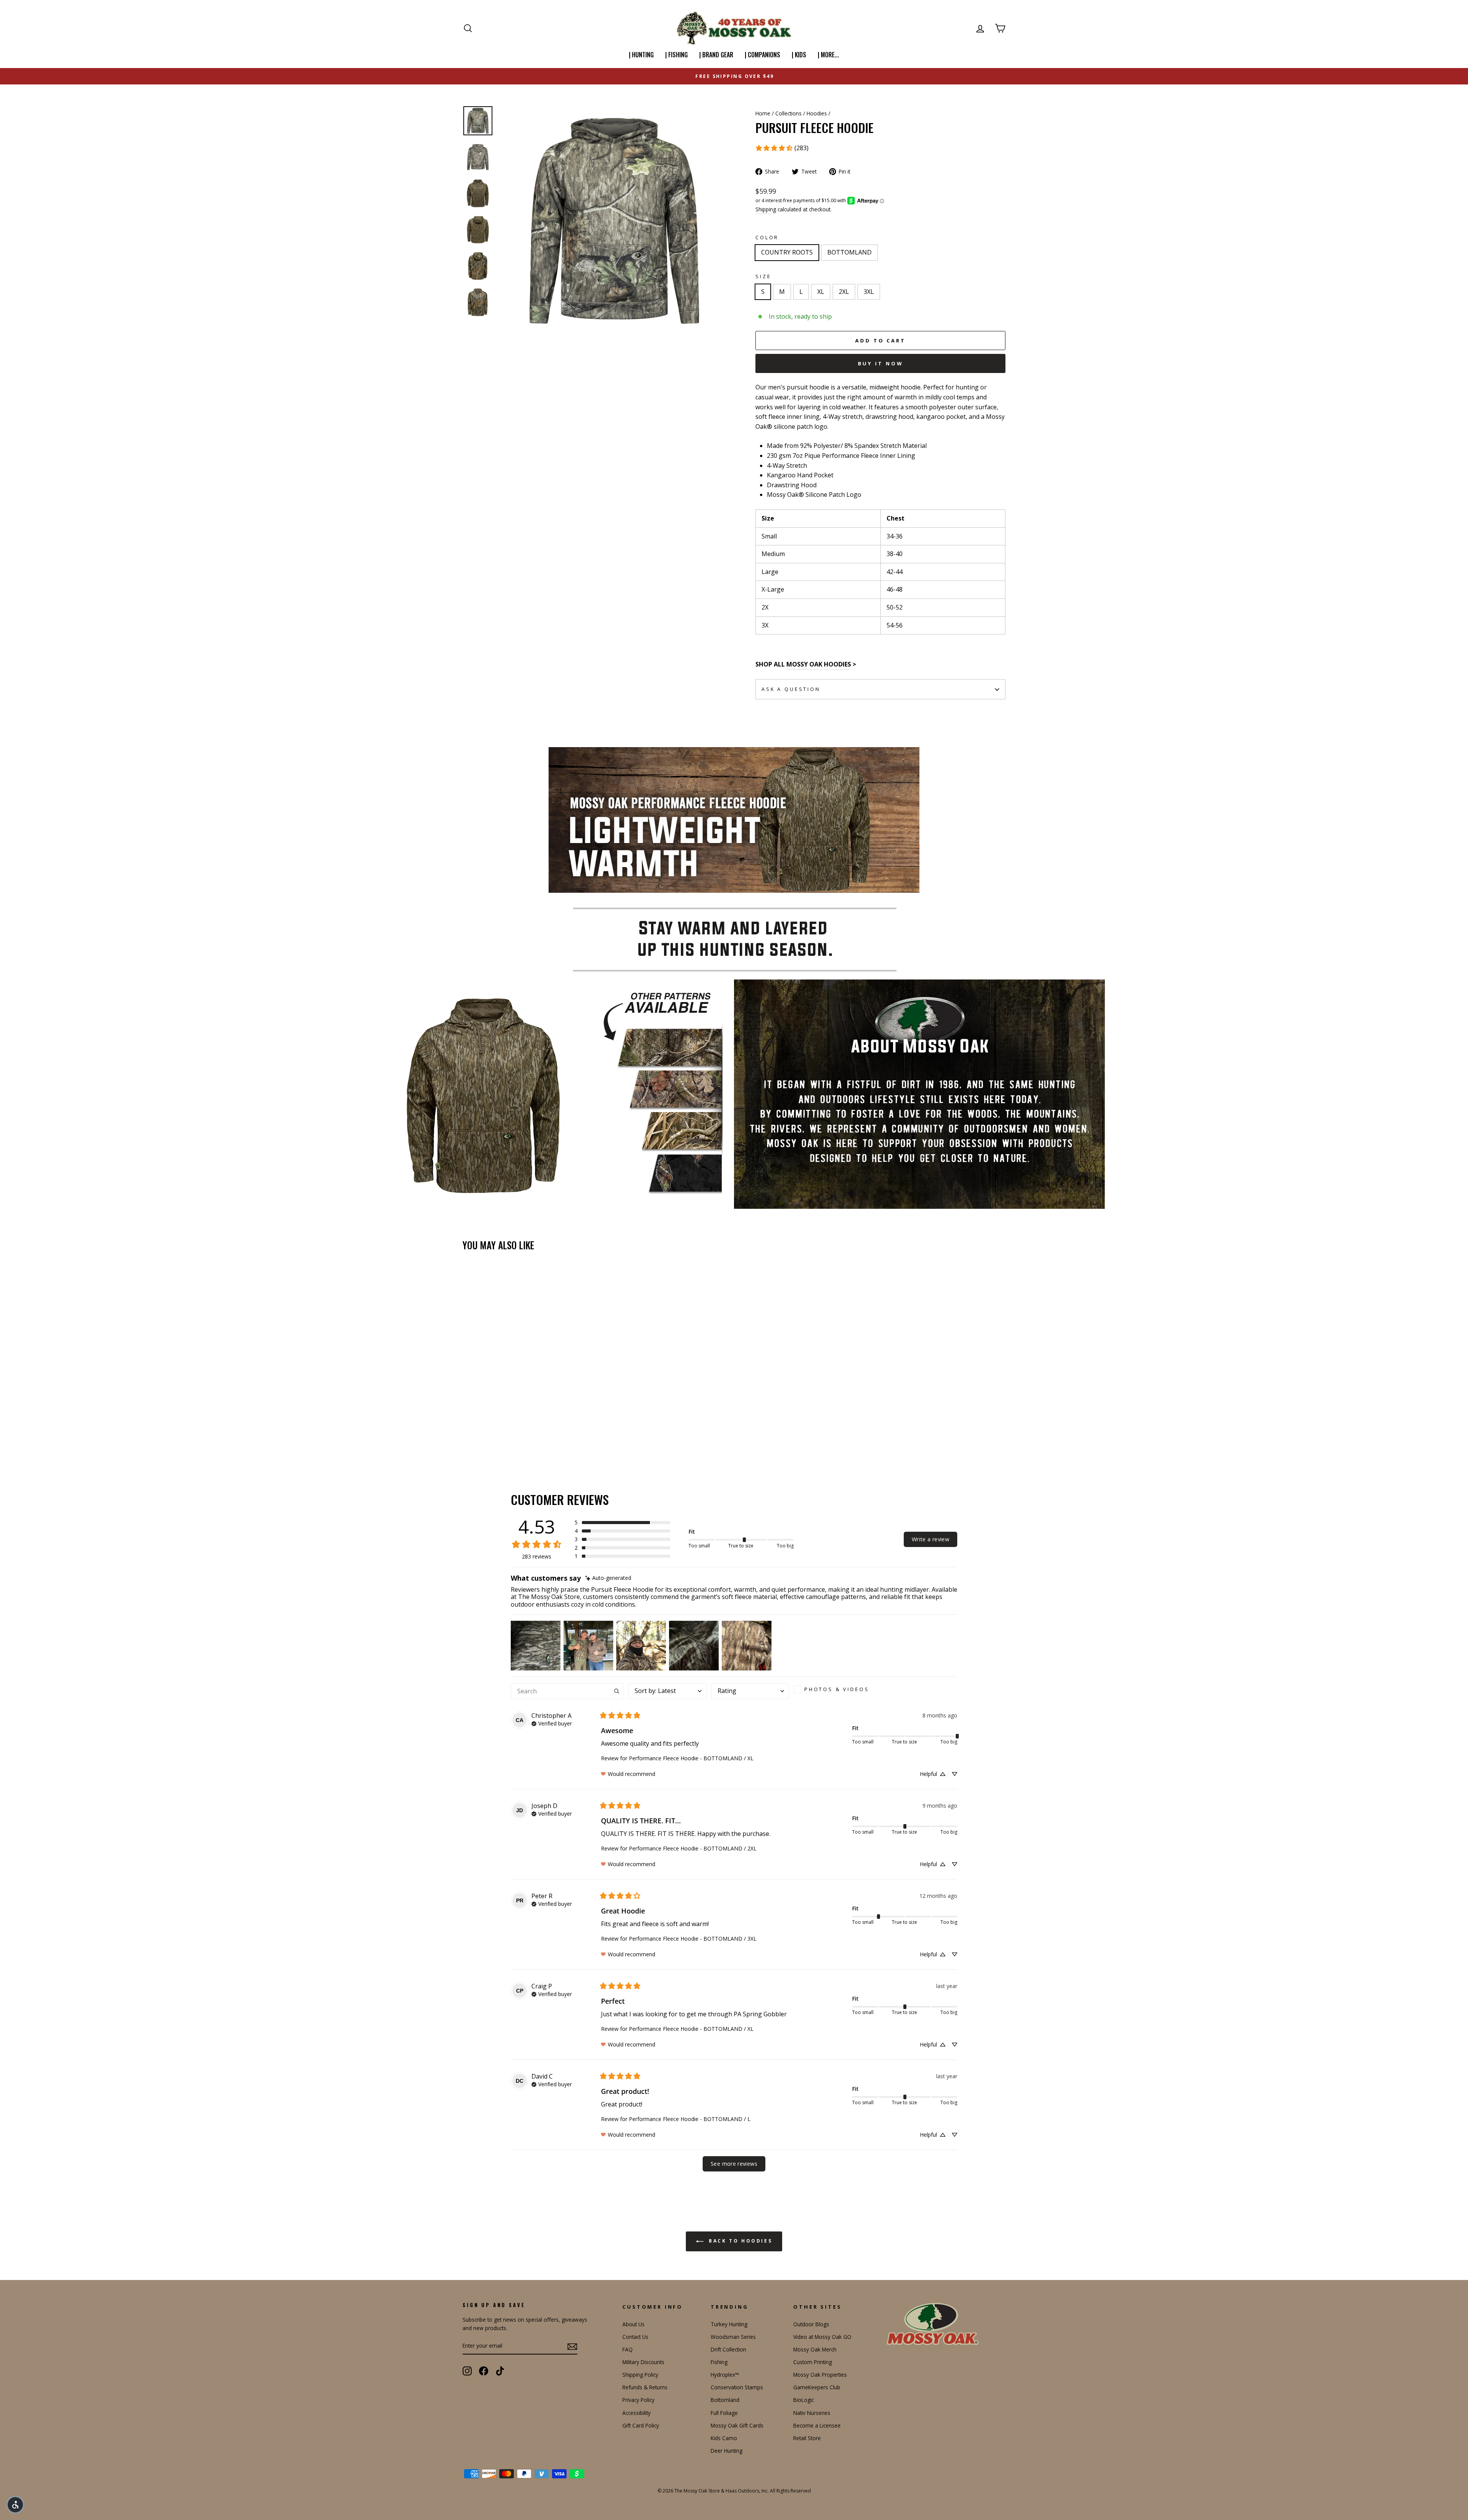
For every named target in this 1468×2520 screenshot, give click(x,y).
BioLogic (804, 2400)
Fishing (719, 2362)
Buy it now (881, 363)
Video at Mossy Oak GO (822, 2337)
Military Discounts (643, 2362)
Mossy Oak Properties (820, 2375)
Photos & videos (837, 1689)
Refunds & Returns (645, 2387)
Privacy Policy (638, 2400)
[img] (608, 1578)
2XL (844, 292)
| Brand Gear (716, 55)
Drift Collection (728, 2349)
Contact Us (635, 2337)
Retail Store (807, 2438)
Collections (788, 113)
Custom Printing (813, 2362)
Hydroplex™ (725, 2375)
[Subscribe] (572, 2346)
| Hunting (641, 55)
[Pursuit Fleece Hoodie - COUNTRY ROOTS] (468, 1436)
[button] (622, 1523)
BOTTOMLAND (849, 252)
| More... (828, 55)
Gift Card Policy (641, 2425)
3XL (869, 292)
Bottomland (725, 2400)
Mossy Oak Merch (815, 2349)
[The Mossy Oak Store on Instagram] (467, 2371)
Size (763, 276)
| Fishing (676, 55)
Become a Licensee (817, 2425)
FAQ (628, 2349)
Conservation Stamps (737, 2387)
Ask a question (791, 689)
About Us (633, 2324)
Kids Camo (724, 2438)
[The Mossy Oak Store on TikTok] (500, 2371)
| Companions (762, 55)
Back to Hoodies (740, 2241)
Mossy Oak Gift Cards (737, 2425)
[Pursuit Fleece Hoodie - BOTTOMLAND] (478, 1436)
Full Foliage (724, 2413)
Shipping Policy (640, 2375)
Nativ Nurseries (812, 2413)
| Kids (799, 55)
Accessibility (637, 2413)
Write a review (930, 1539)
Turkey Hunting (729, 2324)
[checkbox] (834, 1689)
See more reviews (734, 2164)
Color (767, 237)
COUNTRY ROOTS (787, 252)
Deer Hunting (727, 2451)
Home (763, 113)
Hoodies (817, 113)
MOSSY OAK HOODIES (819, 664)
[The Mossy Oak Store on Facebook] (484, 2371)
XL (821, 292)
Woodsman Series (733, 2337)
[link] (782, 148)
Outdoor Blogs (811, 2324)
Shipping (766, 209)
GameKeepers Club (817, 2387)
